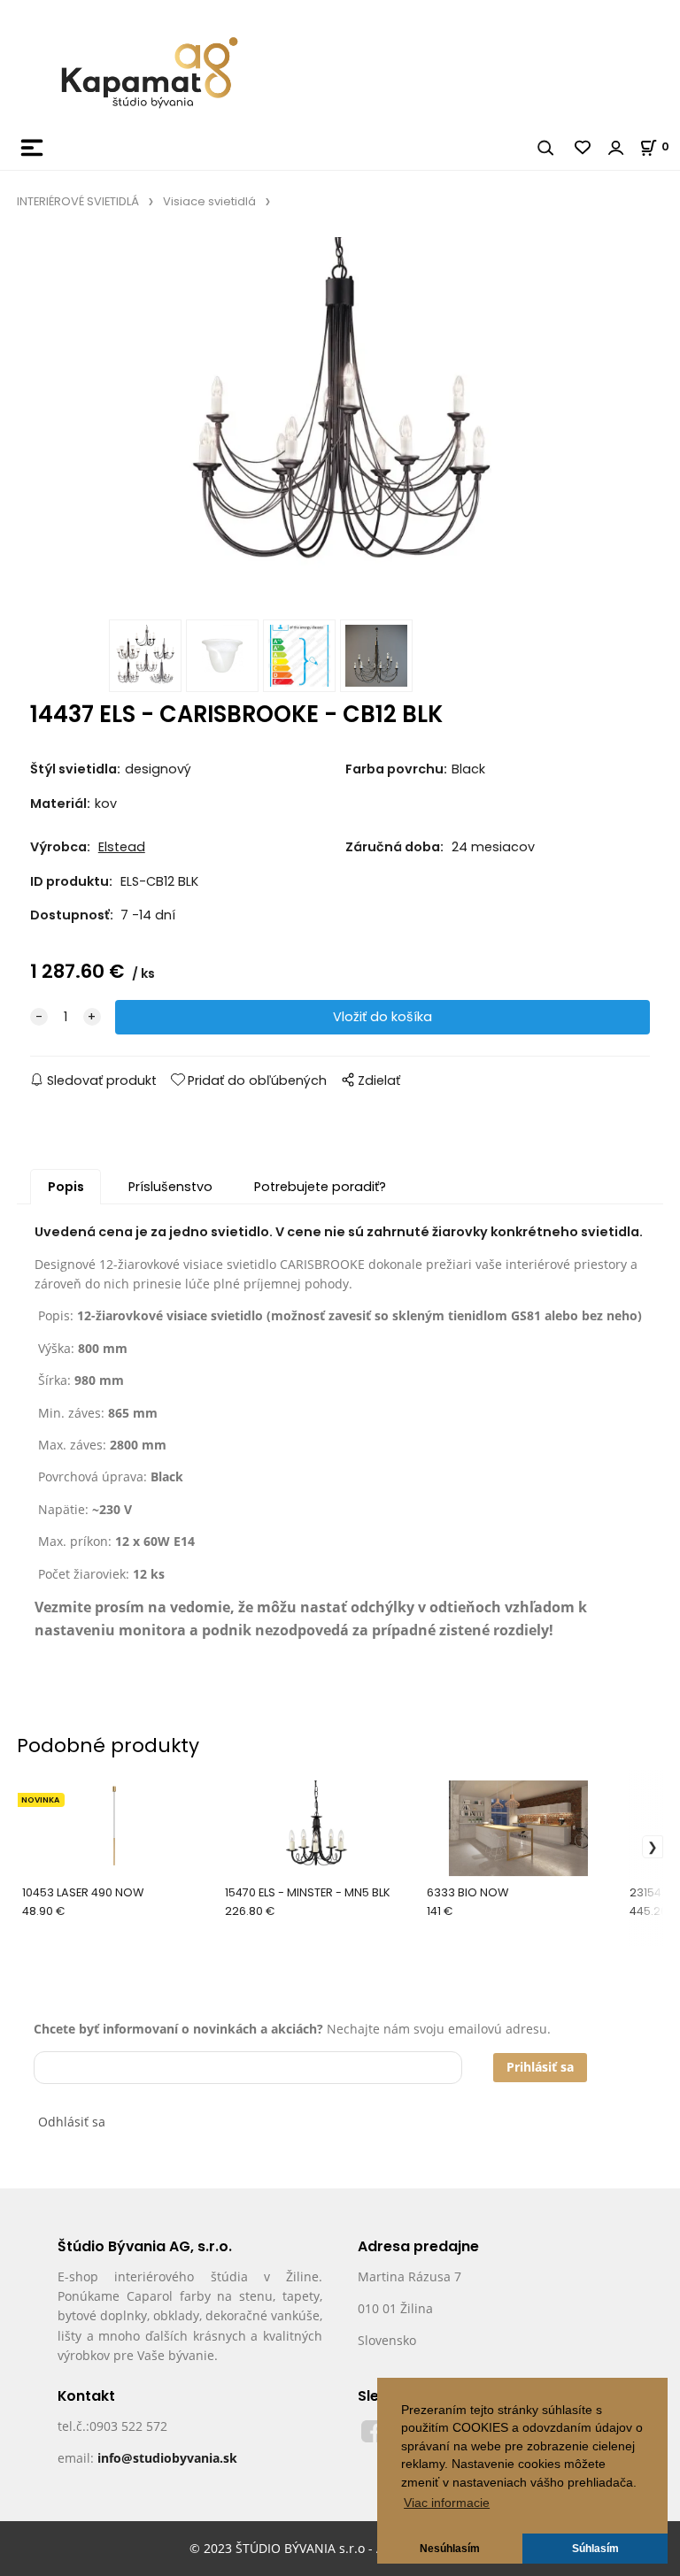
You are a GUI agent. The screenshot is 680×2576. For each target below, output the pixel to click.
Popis (66, 1187)
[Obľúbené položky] (583, 148)
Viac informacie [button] (447, 2503)
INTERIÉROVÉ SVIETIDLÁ (78, 201)
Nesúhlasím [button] (450, 2549)
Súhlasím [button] (595, 2549)
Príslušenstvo (170, 1187)
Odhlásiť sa (72, 2122)
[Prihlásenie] (616, 148)
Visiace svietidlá (209, 201)
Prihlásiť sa (540, 2067)
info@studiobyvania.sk (167, 2458)
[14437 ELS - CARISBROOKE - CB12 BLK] (340, 423)
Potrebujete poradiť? (320, 1187)
